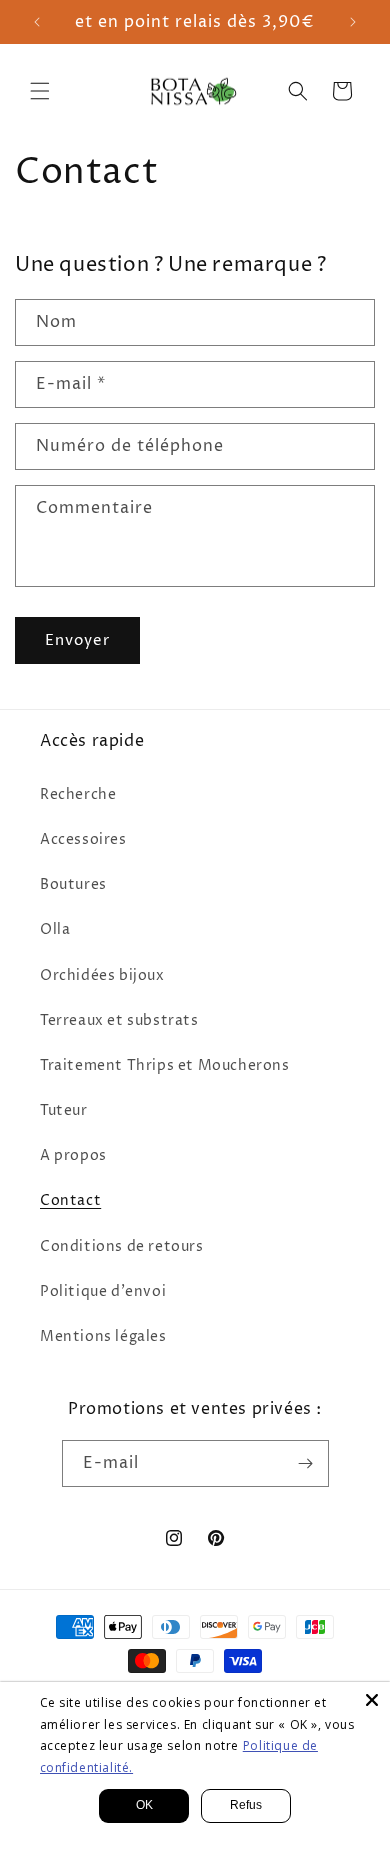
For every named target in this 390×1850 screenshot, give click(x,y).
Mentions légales (103, 1336)
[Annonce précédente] (37, 22)
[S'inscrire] (306, 1463)
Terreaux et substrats (119, 1020)
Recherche (78, 794)
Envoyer (77, 640)
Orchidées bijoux (102, 975)
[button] (40, 91)
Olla (55, 929)
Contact (70, 1200)
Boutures (73, 884)
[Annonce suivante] (353, 22)
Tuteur (64, 1110)
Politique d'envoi (103, 1291)
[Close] (372, 1700)
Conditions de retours (122, 1246)
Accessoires (83, 839)
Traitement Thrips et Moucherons (165, 1065)
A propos (73, 1155)
